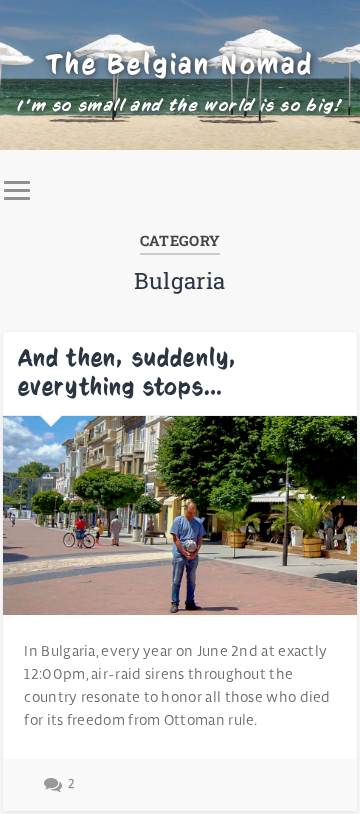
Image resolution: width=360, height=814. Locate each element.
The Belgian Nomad (180, 64)
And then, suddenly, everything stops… (128, 372)
